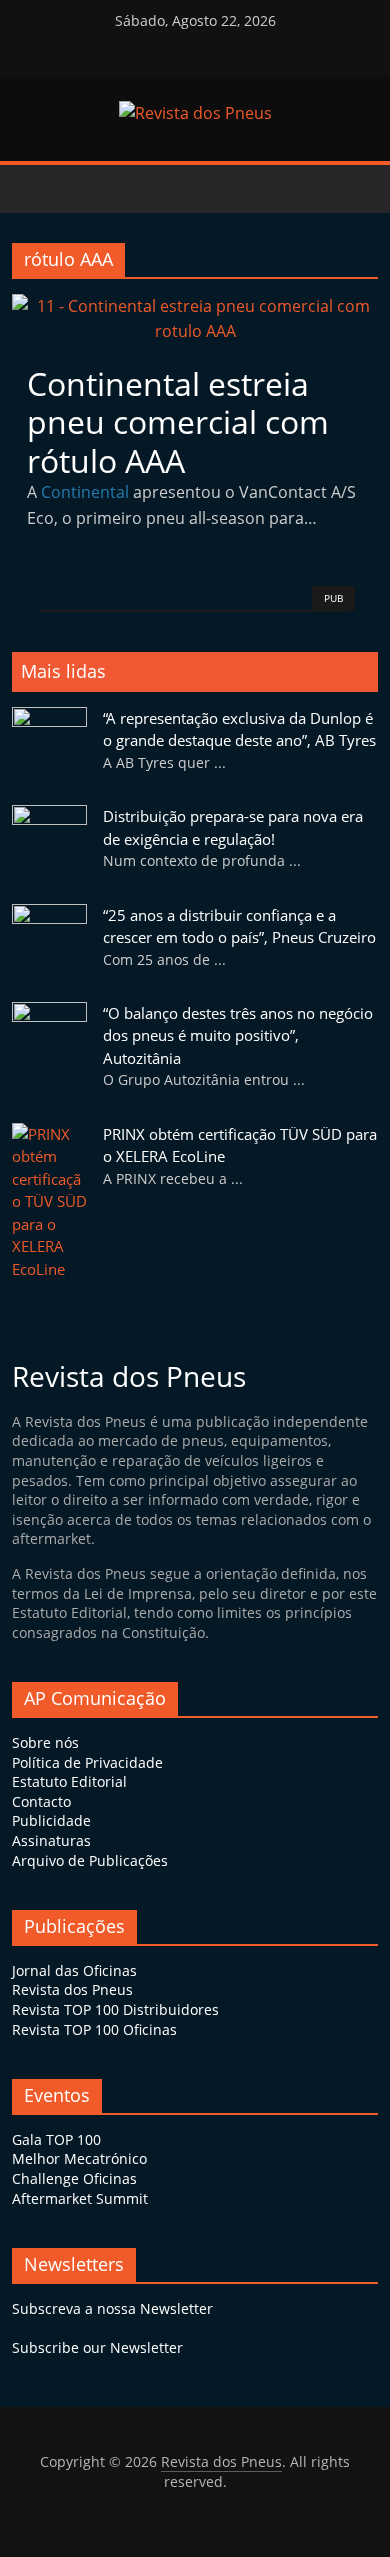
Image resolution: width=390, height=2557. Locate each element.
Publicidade (51, 1820)
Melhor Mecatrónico (79, 2158)
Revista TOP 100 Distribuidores (115, 2009)
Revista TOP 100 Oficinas (94, 2029)
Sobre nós (45, 1742)
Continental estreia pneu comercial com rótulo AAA (178, 422)
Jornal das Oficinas (74, 1970)
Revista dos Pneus (72, 1989)
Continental (85, 492)
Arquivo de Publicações (90, 1860)
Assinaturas (51, 1840)
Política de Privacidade (87, 1762)
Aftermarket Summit (80, 2198)
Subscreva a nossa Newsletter (112, 2308)
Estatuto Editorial (69, 1781)
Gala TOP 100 (56, 2139)
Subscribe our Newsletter (97, 2347)
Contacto (41, 1801)
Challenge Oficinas (74, 2178)
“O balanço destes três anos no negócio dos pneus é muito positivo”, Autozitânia (238, 1035)
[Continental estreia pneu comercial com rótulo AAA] (195, 306)
